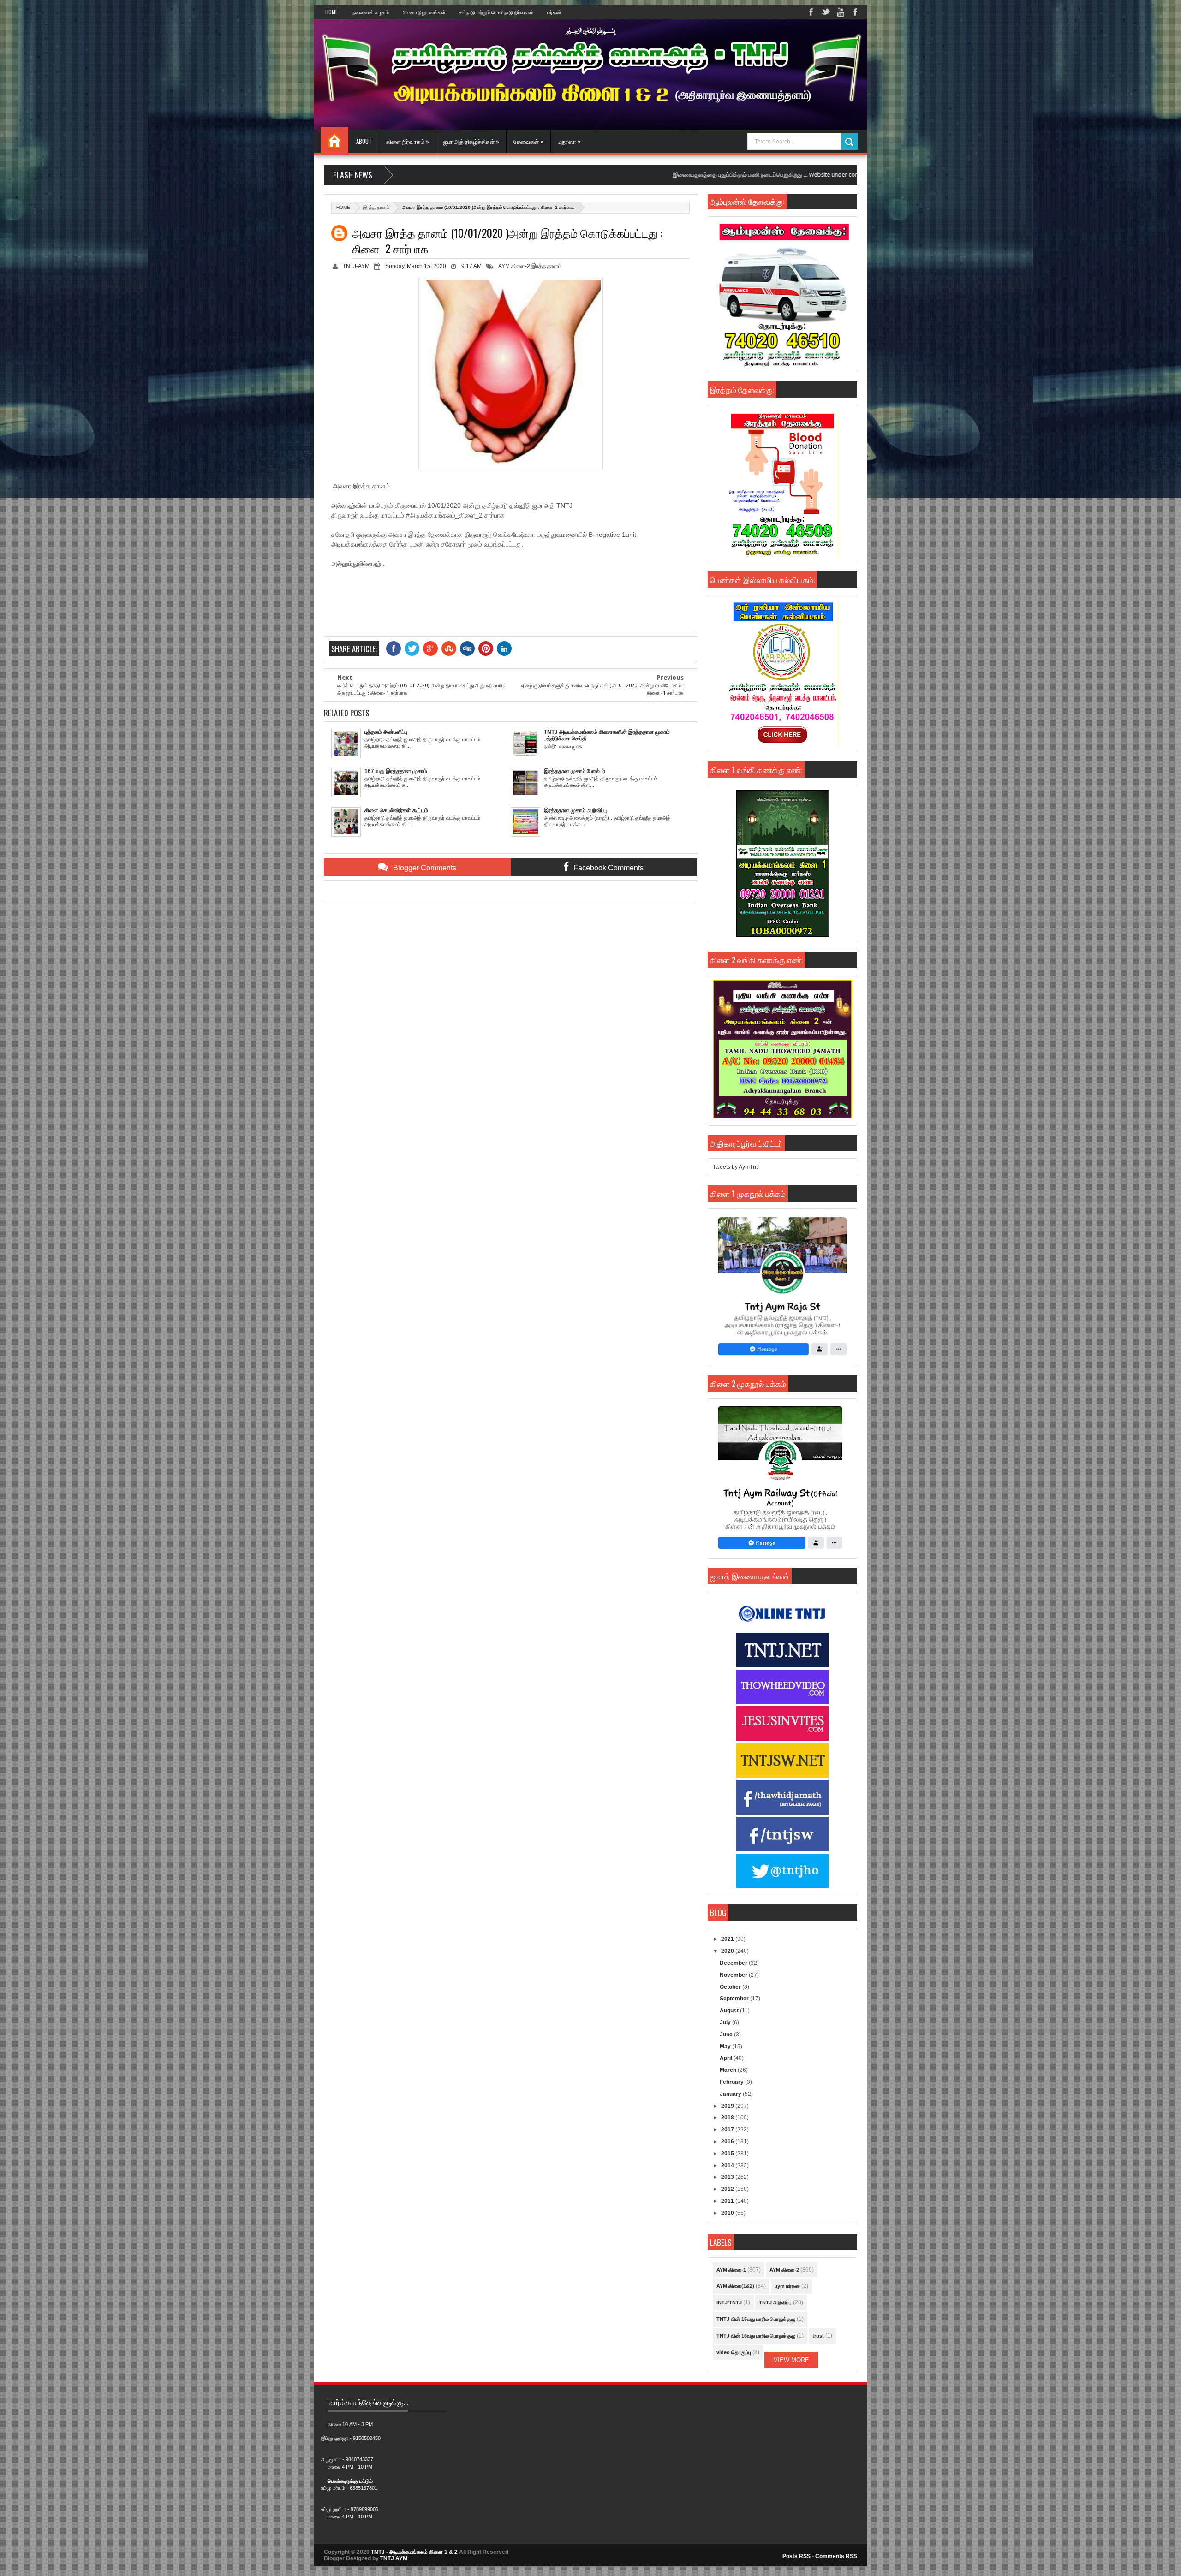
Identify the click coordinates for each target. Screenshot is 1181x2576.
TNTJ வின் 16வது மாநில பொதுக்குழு (756, 2336)
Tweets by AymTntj (736, 1167)
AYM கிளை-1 (731, 2270)
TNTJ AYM (394, 2558)
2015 (728, 2154)
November (734, 1975)
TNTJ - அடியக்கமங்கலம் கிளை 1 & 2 (414, 2552)
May (726, 2047)
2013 (728, 2177)
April (727, 2058)
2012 (728, 2189)
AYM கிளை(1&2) (735, 2286)
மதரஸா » (569, 141)
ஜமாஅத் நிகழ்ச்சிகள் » (471, 141)
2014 (728, 2166)
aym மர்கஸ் (787, 2286)
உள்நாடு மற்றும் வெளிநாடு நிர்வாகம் (496, 12)
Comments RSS (836, 2556)
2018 (728, 2118)
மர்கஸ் (554, 12)
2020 (728, 1951)
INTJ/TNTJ (729, 2302)
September (735, 1999)
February (732, 2082)
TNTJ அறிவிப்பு (775, 2302)
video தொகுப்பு (734, 2352)
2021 (728, 1939)
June (727, 2035)
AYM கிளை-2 (514, 266)
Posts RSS (796, 2556)
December (734, 1963)
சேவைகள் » (528, 141)
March (729, 2070)
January (731, 2094)
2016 (728, 2142)
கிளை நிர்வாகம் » (408, 141)
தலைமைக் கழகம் (370, 12)
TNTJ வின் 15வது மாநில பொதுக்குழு (756, 2319)
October (731, 1987)
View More (791, 2360)
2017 (728, 2130)
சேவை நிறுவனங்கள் (424, 12)
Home (331, 12)
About (364, 141)
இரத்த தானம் (376, 207)
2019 (728, 2106)
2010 (728, 2213)
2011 (728, 2201)
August (730, 2011)
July (726, 2023)
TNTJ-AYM (356, 266)
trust (818, 2336)
